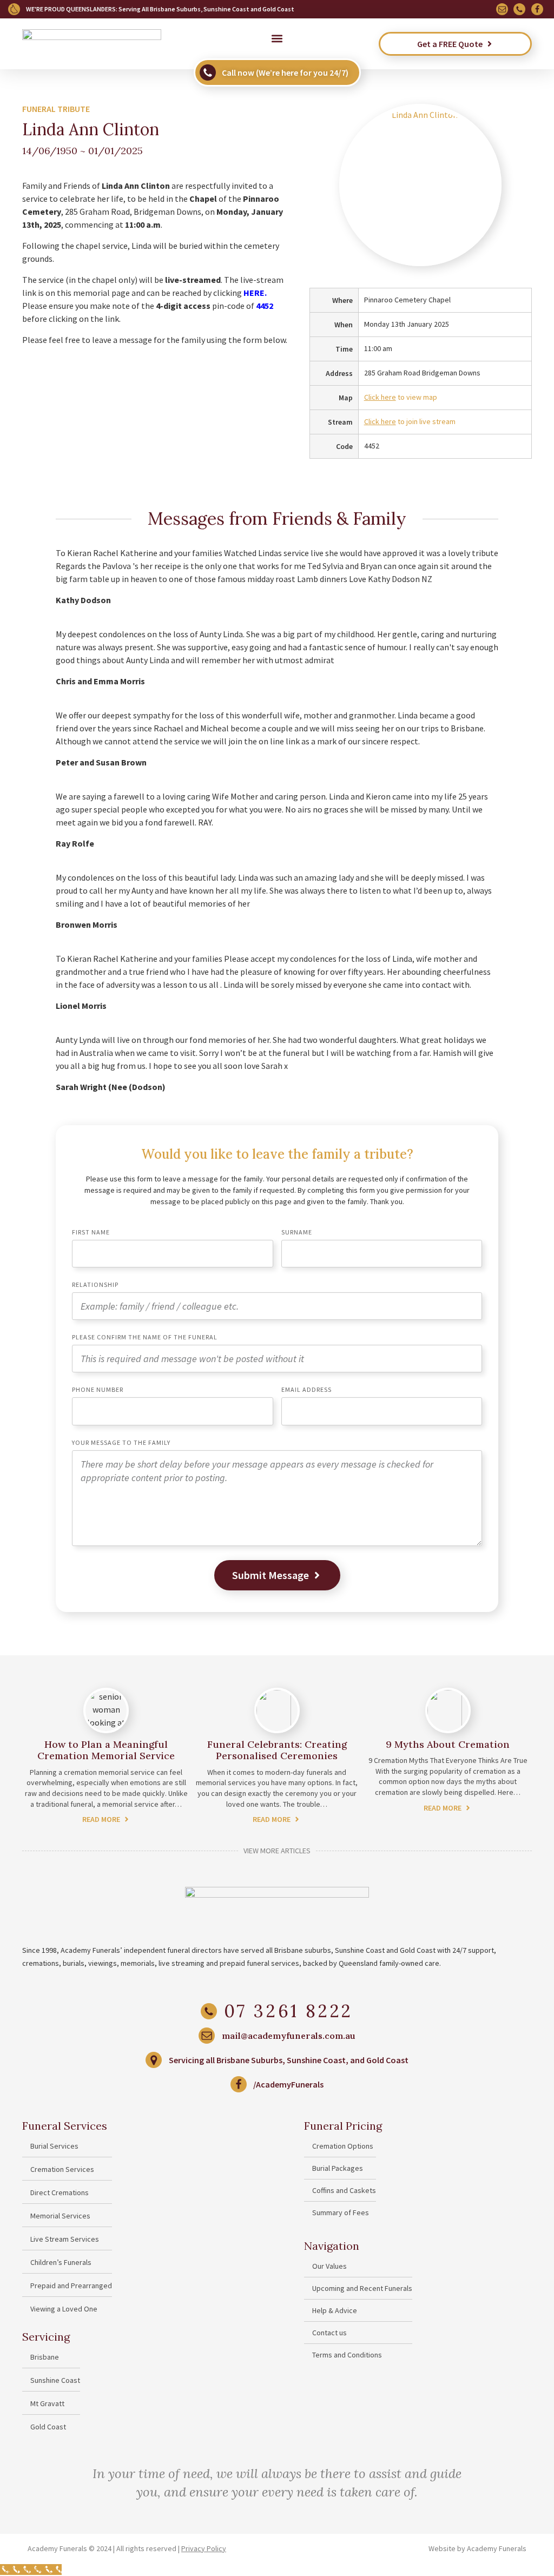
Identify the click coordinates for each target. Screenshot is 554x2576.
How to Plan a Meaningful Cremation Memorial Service (106, 1750)
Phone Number (98, 1390)
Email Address (306, 1390)
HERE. (255, 293)
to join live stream (410, 421)
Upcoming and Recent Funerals (362, 2288)
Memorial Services (60, 2216)
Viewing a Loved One (64, 2309)
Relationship (95, 1285)
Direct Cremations (60, 2192)
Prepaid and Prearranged (71, 2286)
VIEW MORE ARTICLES (277, 1851)
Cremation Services (62, 2169)
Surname (297, 1233)
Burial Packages (338, 2168)
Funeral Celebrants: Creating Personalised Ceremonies (277, 1750)
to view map (401, 397)
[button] (277, 38)
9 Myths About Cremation (448, 1744)
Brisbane (45, 2357)
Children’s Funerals (61, 2262)
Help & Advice (335, 2310)
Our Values (329, 2266)
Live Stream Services (65, 2239)
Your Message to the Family (121, 1443)
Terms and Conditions (347, 2355)
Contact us (329, 2333)
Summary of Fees (341, 2212)
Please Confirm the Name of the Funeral (145, 1337)
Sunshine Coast (55, 2380)
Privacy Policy (204, 2548)
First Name (91, 1233)
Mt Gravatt (47, 2403)
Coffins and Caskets (344, 2190)
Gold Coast (48, 2427)
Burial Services (54, 2146)
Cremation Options (343, 2146)
